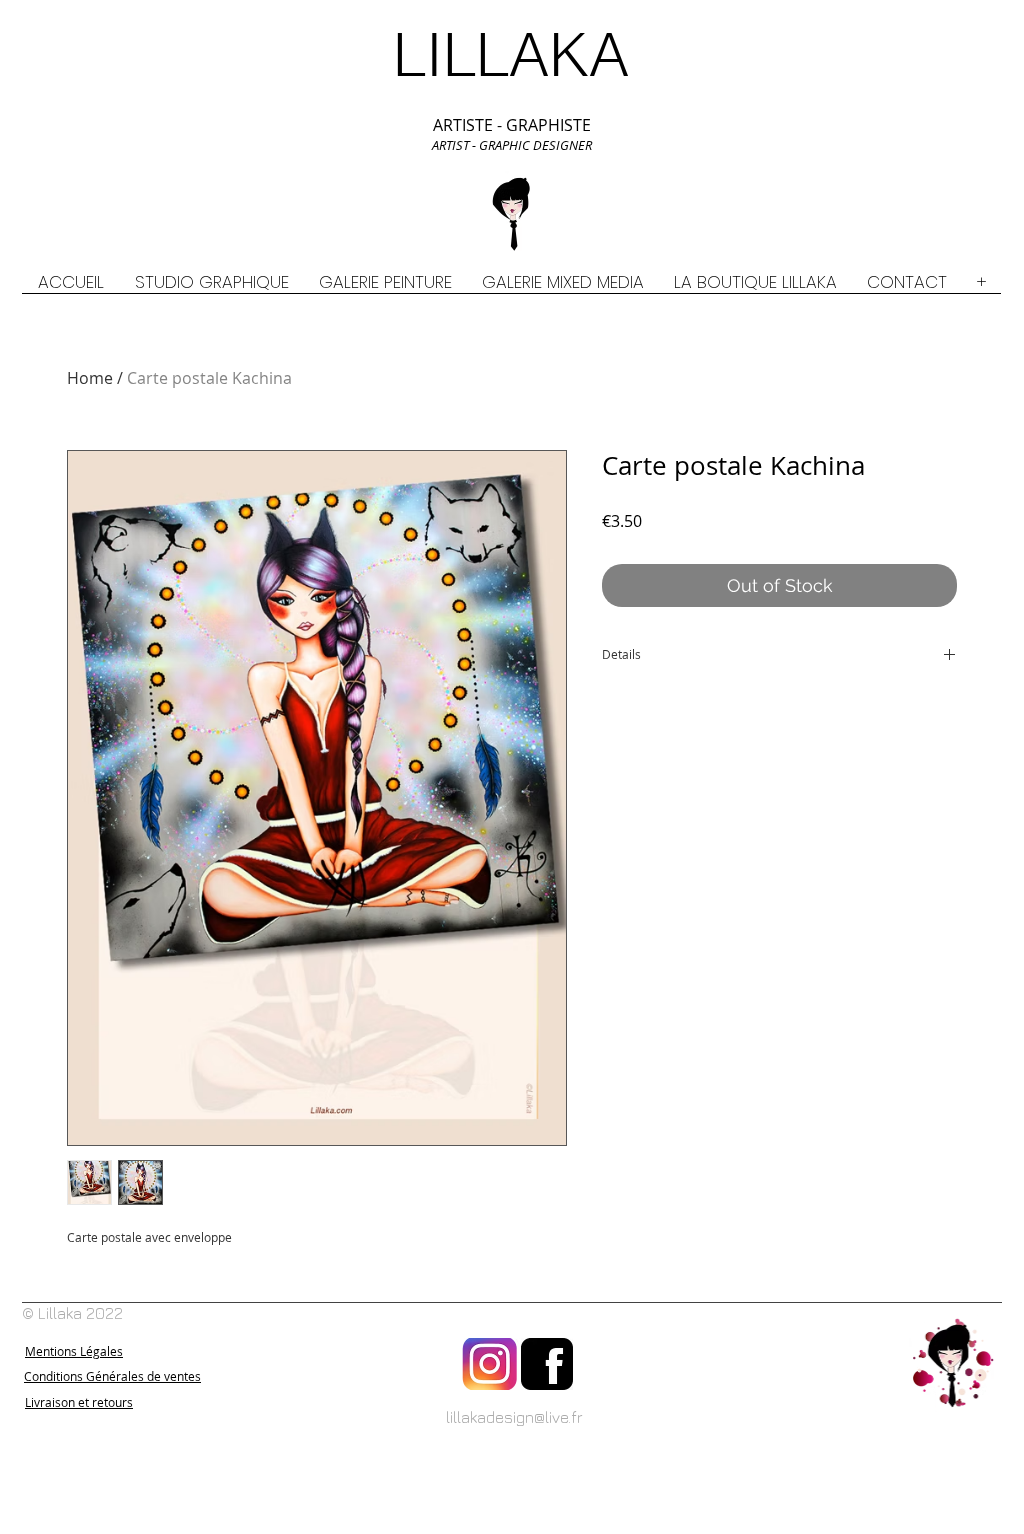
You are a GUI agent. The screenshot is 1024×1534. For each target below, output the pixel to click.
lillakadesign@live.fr (514, 1417)
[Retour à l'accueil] (953, 1364)
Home (90, 378)
